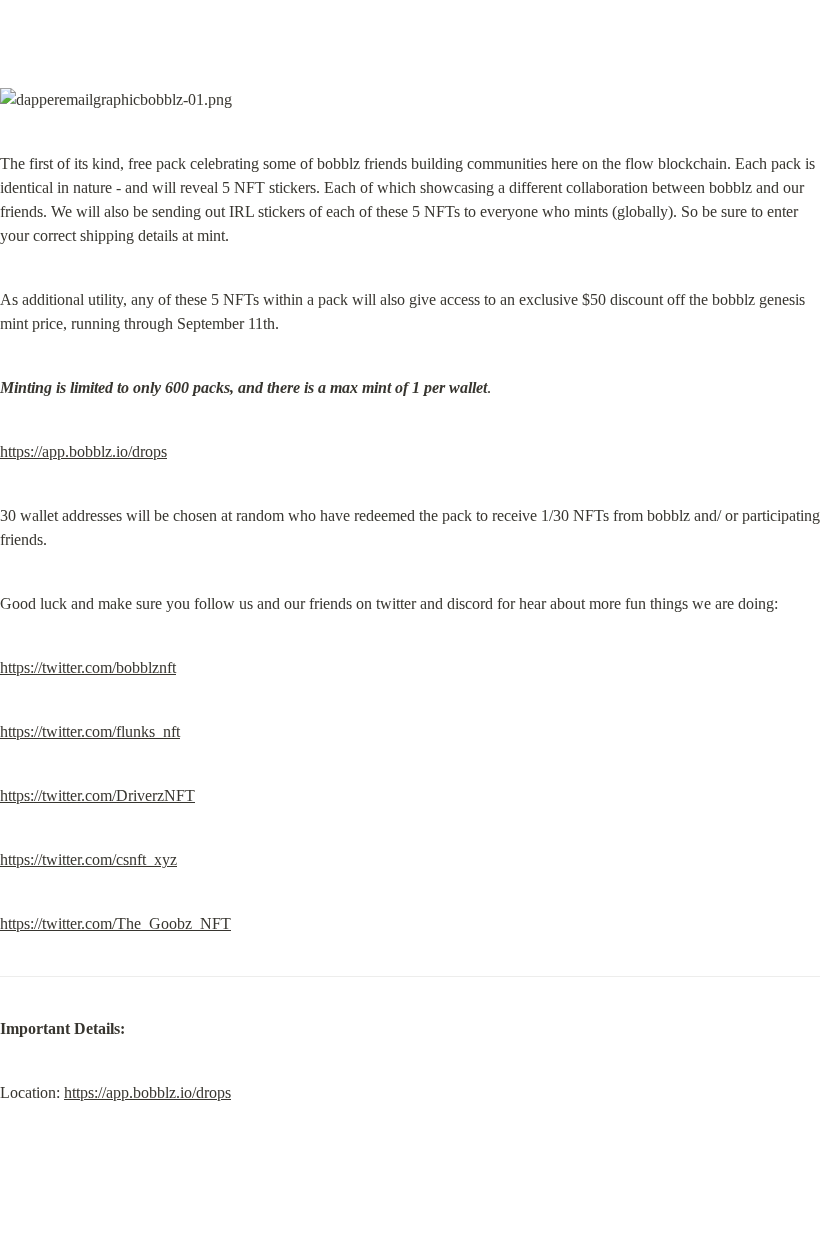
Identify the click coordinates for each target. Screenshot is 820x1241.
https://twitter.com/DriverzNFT (97, 795)
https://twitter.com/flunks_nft (90, 731)
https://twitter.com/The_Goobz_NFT (115, 923)
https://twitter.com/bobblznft (88, 667)
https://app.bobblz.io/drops (83, 451)
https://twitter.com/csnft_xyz (88, 859)
